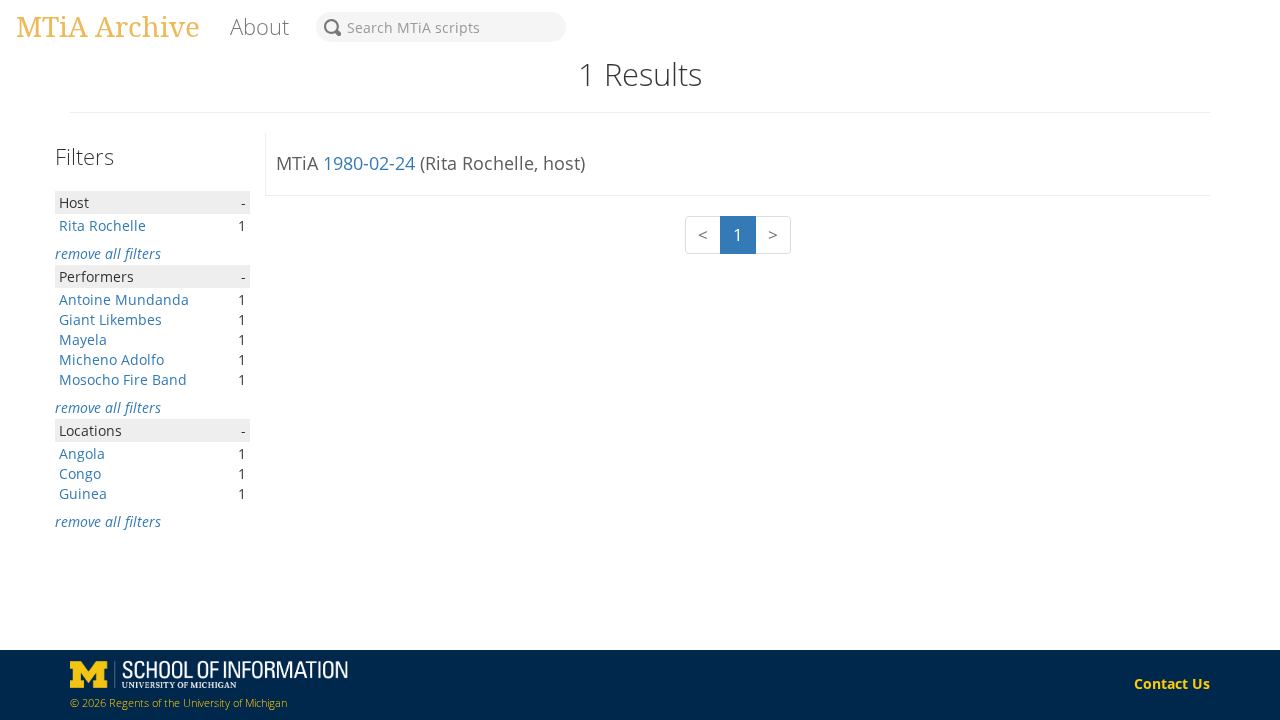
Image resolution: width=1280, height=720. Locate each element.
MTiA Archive (108, 26)
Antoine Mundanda (124, 299)
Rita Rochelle (102, 225)
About (259, 26)
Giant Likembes (110, 319)
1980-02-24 (371, 163)
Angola (82, 453)
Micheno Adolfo (111, 359)
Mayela (83, 339)
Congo (80, 473)
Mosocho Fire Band (123, 379)
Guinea (83, 493)
